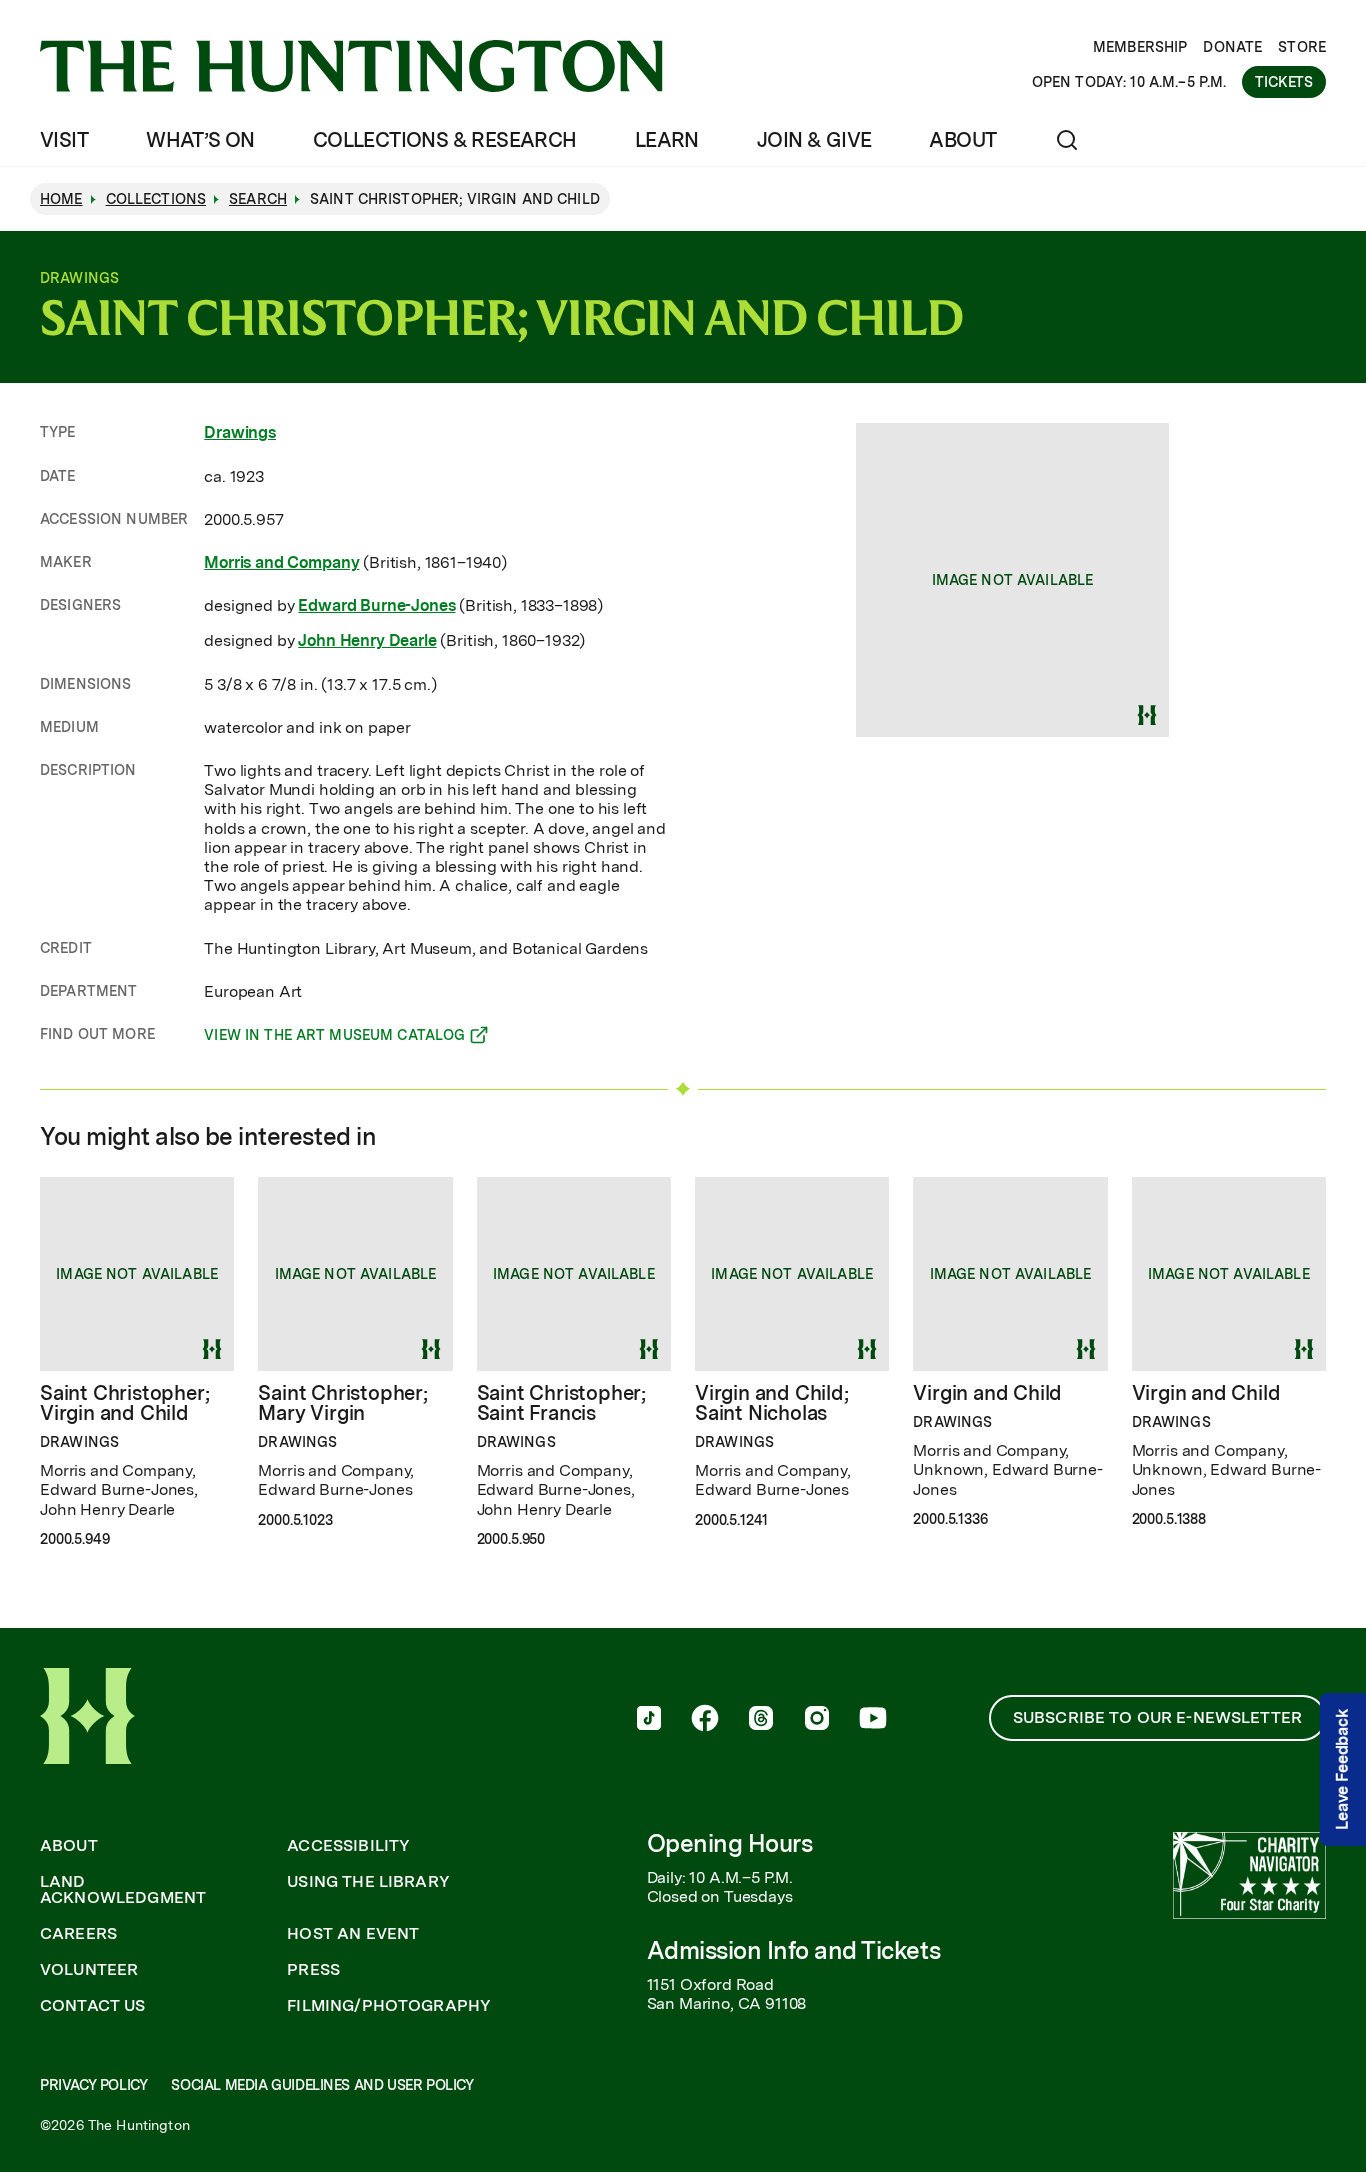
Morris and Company (281, 562)
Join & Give (814, 140)
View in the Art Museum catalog (334, 1038)
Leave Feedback (1342, 1769)
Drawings (240, 432)
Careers (78, 1934)
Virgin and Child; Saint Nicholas (772, 1403)
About (962, 140)
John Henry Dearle (367, 640)
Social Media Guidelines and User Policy (322, 2085)
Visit (64, 140)
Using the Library (368, 1882)
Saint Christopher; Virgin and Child (124, 1403)
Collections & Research (445, 140)
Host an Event (353, 1934)
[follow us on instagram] (817, 1720)
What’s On (200, 140)
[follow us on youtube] (873, 1720)
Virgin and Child (987, 1393)
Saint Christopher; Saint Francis (561, 1403)
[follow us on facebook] (705, 1720)
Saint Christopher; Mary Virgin (342, 1403)
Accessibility (348, 1846)
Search (258, 199)
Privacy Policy (93, 2085)
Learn (667, 140)
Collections (156, 199)
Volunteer (89, 1970)
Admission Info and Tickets (794, 1950)
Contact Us (93, 2006)
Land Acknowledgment (123, 1890)
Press (313, 1970)
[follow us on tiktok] (649, 1720)
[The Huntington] (351, 66)
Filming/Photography (389, 2006)
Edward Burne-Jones (376, 605)
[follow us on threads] (761, 1720)
